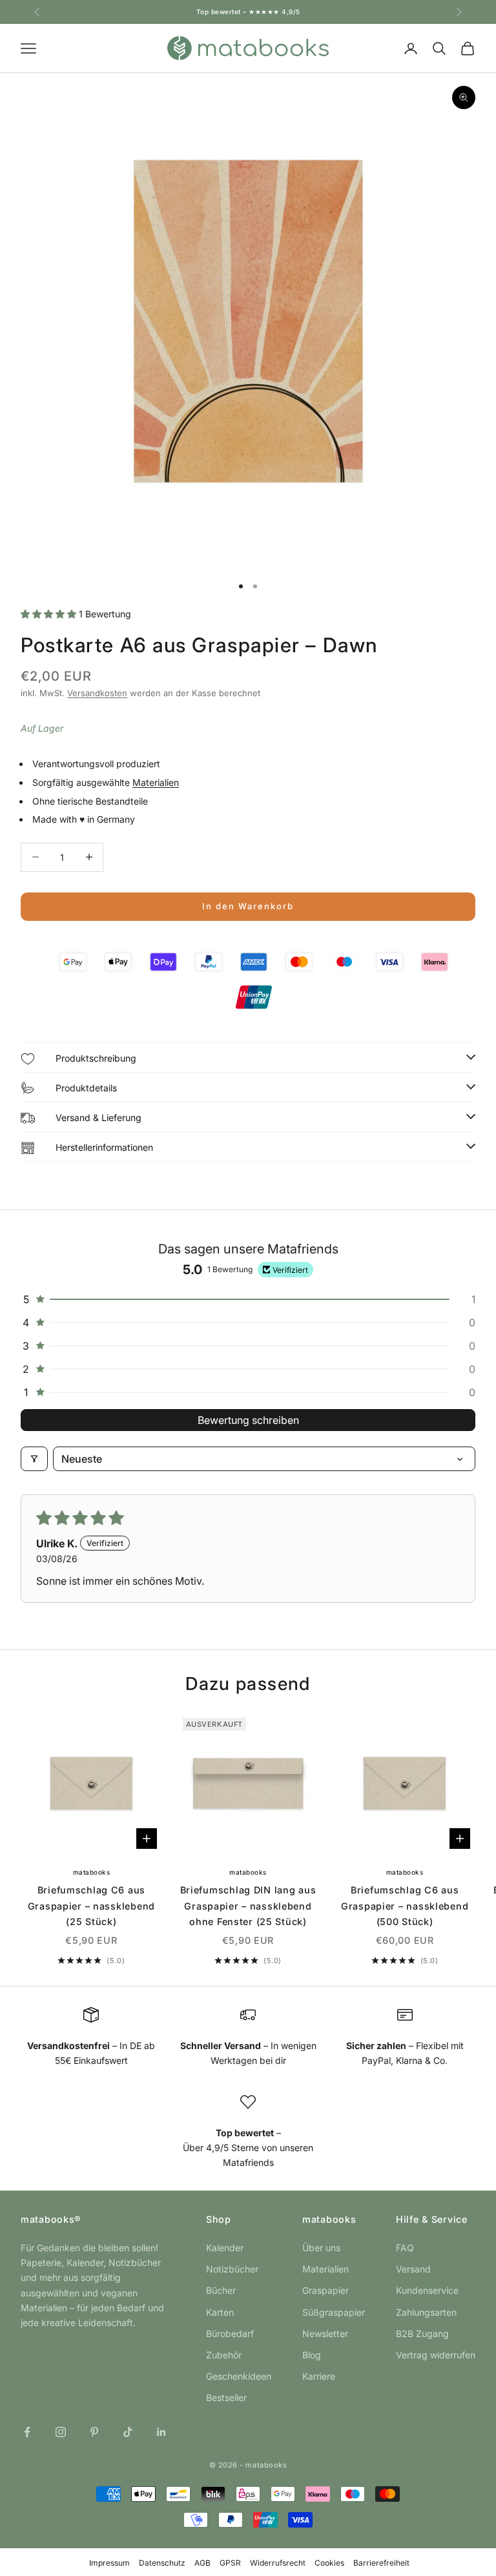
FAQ (405, 2248)
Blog (312, 2355)
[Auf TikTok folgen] (128, 2432)
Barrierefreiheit (381, 2563)
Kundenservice (427, 2290)
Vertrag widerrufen (436, 2355)
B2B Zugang (422, 2334)
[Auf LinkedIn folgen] (161, 2432)
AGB (202, 2563)
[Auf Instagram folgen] (61, 2432)
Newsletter (325, 2334)
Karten (220, 2312)
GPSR (230, 2563)
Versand (413, 2269)
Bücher (221, 2290)
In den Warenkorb (248, 906)
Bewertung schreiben (248, 1420)
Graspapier (325, 2290)
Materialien (156, 782)
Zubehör (224, 2355)
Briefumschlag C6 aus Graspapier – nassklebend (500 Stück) (405, 1906)
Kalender (225, 2248)
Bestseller (226, 2397)
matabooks (92, 1872)
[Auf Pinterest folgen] (94, 2432)
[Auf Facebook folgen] (27, 2432)
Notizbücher (232, 2269)
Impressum (109, 2563)
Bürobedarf (230, 2334)
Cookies (329, 2563)
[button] (50, 614)
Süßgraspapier (334, 2312)
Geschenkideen (239, 2376)
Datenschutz (162, 2563)
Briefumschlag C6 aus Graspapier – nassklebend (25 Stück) (91, 1906)
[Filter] (34, 1459)
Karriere (319, 2376)
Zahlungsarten (426, 2312)
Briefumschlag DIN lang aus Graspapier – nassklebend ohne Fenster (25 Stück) (248, 1906)
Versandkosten (97, 693)
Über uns (321, 2248)
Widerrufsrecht (278, 2563)
